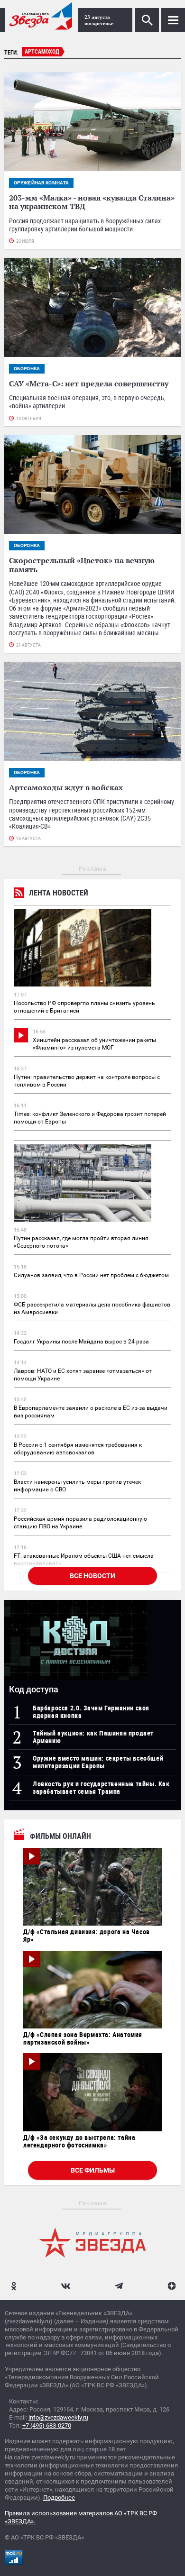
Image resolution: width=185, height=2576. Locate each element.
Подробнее (59, 2498)
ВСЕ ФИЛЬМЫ (93, 2170)
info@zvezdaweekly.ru (58, 2417)
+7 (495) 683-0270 (47, 2425)
